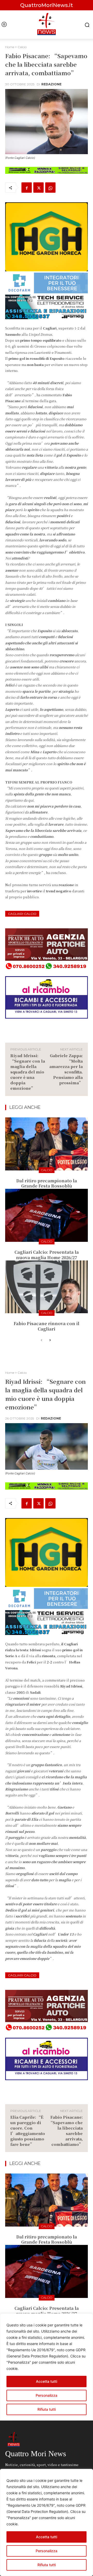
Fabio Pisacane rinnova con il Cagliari (47, 1326)
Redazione (51, 84)
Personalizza (47, 2551)
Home (10, 47)
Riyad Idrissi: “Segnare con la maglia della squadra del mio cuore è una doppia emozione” (28, 1072)
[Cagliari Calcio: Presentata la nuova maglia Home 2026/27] (47, 1215)
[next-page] (50, 1340)
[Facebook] (27, 188)
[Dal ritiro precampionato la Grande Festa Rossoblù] (47, 1144)
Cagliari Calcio (22, 914)
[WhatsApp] (50, 188)
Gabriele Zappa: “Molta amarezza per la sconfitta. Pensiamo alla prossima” (66, 1069)
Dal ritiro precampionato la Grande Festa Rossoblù (47, 1183)
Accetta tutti (47, 2537)
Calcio (22, 47)
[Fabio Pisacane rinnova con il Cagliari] (47, 1287)
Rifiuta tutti (47, 2565)
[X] (38, 188)
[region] (47, 2522)
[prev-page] (41, 1340)
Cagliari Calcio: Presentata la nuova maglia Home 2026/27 (47, 1255)
